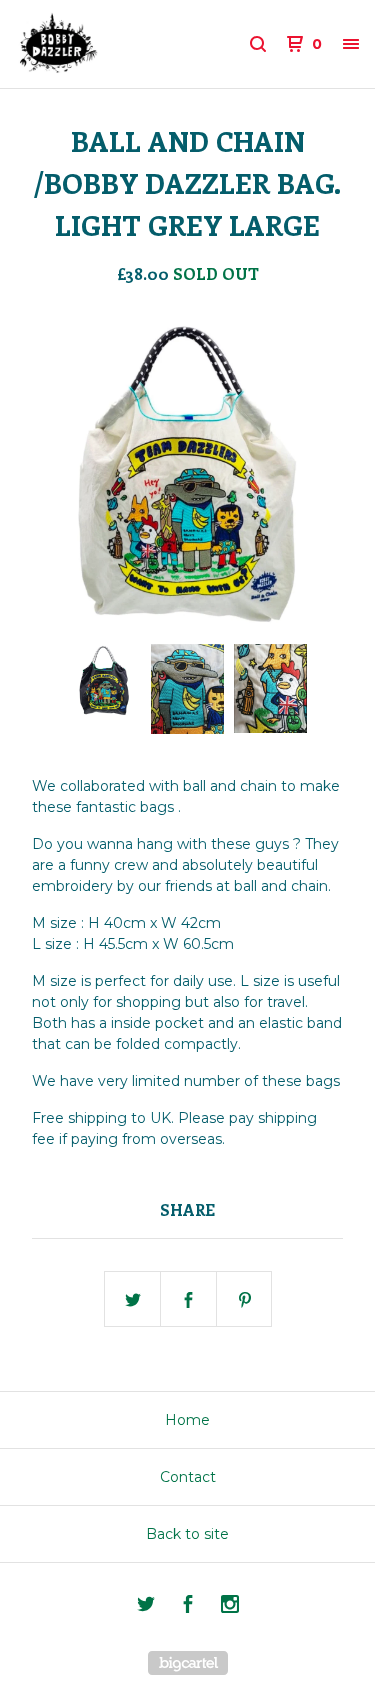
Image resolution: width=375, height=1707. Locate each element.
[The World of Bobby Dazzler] (102, 44)
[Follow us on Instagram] (230, 1607)
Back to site (187, 1534)
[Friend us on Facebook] (188, 1607)
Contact (188, 1477)
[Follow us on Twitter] (146, 1607)
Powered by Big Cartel (188, 1663)
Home (187, 1420)
